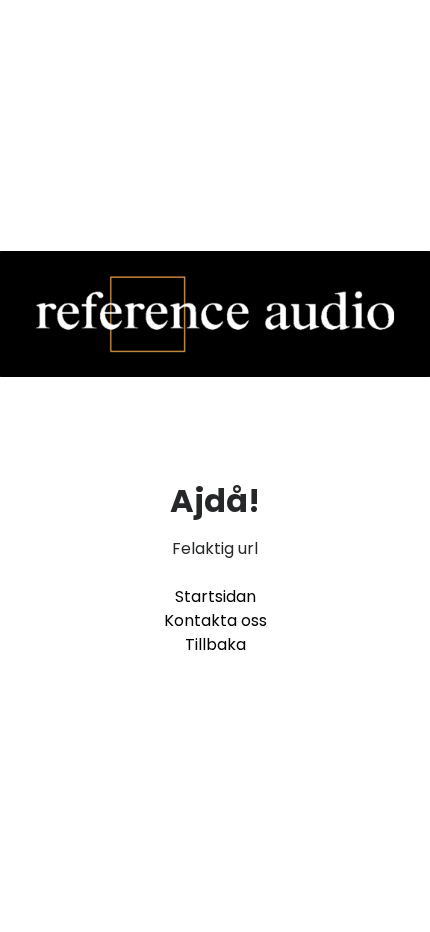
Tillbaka (215, 644)
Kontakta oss (215, 620)
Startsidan (215, 596)
